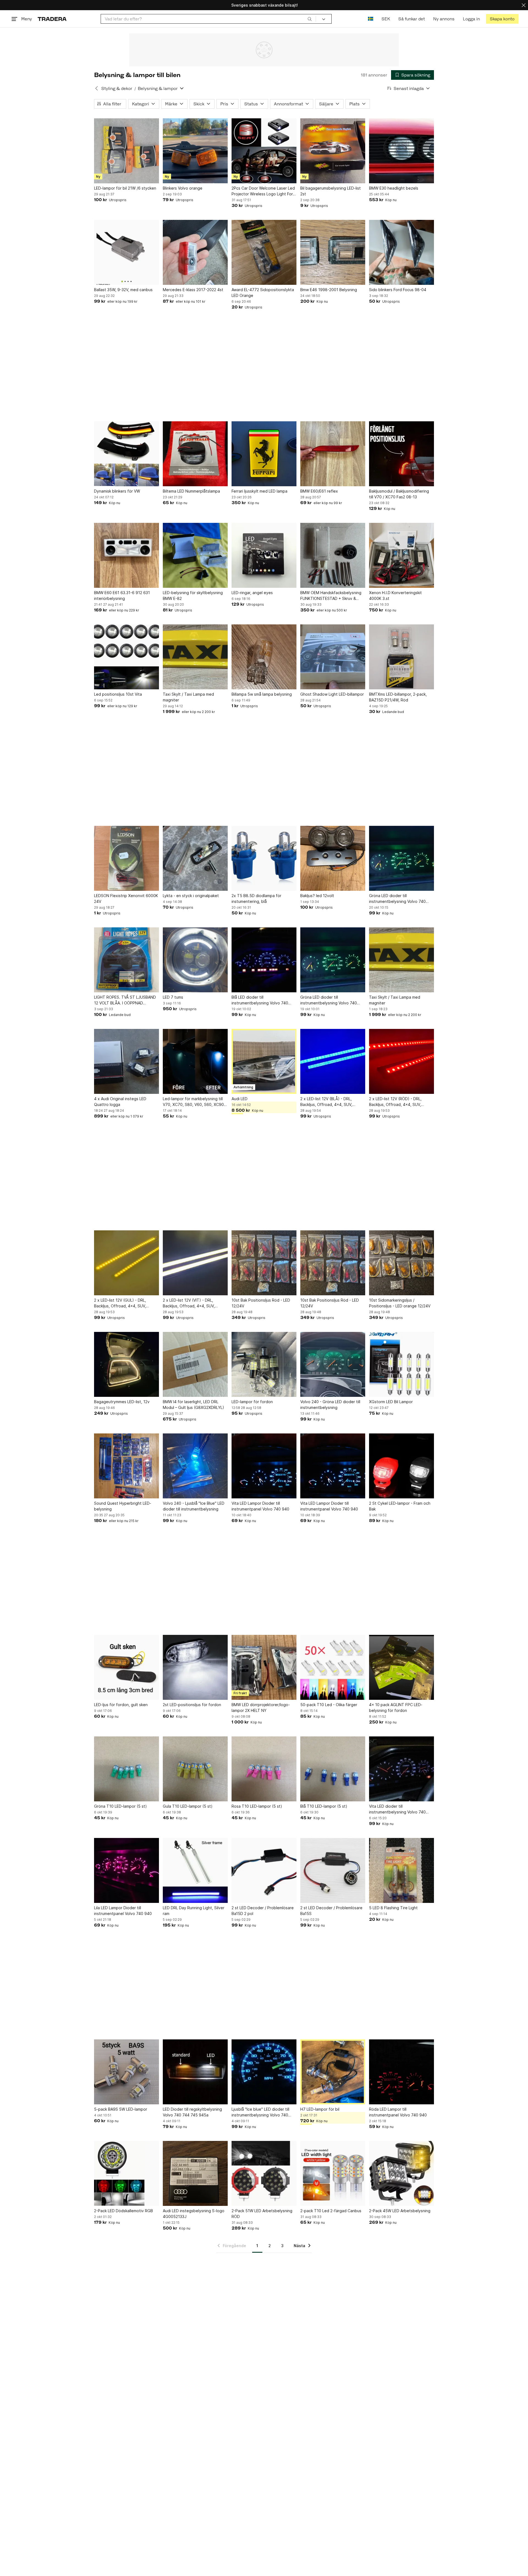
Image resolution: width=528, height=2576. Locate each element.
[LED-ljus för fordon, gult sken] (127, 1667)
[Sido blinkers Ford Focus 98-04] (402, 252)
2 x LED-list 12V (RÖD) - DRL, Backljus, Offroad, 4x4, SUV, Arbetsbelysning (395, 1102)
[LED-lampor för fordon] (264, 1364)
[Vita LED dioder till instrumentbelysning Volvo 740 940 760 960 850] (402, 1769)
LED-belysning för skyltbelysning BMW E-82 (193, 595)
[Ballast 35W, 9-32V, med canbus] (127, 252)
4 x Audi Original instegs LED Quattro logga (120, 1102)
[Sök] (310, 19)
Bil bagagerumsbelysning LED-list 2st (331, 191)
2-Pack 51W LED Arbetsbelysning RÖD (262, 2214)
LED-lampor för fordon (252, 1402)
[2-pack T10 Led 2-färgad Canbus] (333, 2173)
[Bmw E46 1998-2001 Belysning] (333, 252)
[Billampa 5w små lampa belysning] (264, 657)
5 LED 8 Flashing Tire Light (393, 1908)
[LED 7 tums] (195, 960)
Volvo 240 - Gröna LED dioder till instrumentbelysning (330, 1405)
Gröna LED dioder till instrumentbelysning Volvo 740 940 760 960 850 (397, 899)
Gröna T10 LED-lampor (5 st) (120, 1806)
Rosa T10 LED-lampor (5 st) (257, 1806)
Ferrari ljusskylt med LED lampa (259, 491)
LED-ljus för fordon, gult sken (121, 1705)
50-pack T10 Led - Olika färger (329, 1705)
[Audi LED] (264, 1061)
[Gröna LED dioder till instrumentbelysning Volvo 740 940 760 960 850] (402, 858)
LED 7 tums (173, 997)
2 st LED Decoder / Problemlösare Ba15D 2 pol (263, 1911)
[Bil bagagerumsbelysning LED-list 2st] (333, 151)
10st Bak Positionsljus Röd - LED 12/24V (261, 1303)
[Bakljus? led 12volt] (333, 858)
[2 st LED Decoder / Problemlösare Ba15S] (333, 1870)
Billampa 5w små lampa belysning (262, 694)
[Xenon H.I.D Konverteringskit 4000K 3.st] (402, 555)
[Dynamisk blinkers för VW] (127, 454)
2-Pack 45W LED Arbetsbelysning (400, 2211)
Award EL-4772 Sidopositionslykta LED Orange (263, 293)
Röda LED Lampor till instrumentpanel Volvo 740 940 (398, 2112)
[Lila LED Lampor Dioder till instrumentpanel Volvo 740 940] (127, 1870)
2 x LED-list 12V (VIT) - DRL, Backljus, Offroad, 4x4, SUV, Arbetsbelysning (189, 1303)
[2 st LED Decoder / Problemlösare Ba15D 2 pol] (264, 1870)
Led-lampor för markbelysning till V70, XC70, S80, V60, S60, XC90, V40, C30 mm (194, 1102)
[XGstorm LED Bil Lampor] (402, 1364)
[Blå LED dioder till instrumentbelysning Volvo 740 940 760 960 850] (264, 960)
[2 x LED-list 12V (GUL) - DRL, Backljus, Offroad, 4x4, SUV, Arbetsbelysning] (127, 1263)
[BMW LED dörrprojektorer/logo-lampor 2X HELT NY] (264, 1667)
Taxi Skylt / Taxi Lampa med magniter (188, 697)
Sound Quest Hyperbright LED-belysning (123, 1506)
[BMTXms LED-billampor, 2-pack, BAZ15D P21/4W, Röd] (402, 657)
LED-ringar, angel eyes (252, 593)
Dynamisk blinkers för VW (117, 491)
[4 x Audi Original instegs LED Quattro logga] (127, 1061)
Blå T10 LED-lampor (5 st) (324, 1806)
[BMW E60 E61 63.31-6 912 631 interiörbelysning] (127, 555)
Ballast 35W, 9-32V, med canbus (123, 290)
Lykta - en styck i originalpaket (191, 896)
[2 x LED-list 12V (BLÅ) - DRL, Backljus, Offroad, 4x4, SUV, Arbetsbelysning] (333, 1061)
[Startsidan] (52, 19)
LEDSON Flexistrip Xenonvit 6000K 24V (126, 898)
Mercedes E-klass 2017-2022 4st (193, 290)
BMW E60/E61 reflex (319, 491)
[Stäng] (524, 5)
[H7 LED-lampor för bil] (333, 2072)
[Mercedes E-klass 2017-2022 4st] (195, 252)
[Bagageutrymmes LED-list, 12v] (127, 1364)
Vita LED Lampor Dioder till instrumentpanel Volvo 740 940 (260, 1506)
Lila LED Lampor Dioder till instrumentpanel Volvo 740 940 (123, 1911)
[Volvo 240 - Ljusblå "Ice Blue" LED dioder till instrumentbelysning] (195, 1466)
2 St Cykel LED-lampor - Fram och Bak (400, 1506)
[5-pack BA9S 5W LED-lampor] (127, 2072)
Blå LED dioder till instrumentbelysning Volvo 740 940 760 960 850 (260, 1000)
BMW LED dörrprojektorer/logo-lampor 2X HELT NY (261, 1708)
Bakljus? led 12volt (317, 896)
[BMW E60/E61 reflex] (333, 454)
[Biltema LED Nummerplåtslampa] (195, 454)
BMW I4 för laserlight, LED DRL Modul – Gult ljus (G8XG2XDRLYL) (193, 1405)
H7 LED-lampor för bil (320, 2109)
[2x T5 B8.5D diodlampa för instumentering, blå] (264, 858)
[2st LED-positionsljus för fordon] (195, 1667)
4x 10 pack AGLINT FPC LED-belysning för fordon (396, 1708)
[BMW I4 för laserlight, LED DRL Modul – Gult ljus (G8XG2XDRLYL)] (195, 1364)
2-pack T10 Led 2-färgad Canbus (331, 2211)
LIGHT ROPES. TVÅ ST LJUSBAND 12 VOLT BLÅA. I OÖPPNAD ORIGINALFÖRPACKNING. (125, 1000)
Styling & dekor (117, 88)
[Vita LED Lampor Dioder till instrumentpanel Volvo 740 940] (264, 1466)
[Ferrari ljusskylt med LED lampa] (264, 454)
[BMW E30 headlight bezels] (402, 151)
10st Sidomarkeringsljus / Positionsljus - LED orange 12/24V (400, 1303)
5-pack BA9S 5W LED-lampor (121, 2109)
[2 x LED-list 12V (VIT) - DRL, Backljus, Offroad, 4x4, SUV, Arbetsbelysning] (195, 1263)
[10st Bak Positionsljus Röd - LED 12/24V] (264, 1263)
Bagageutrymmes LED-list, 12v (122, 1402)
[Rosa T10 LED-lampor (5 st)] (264, 1769)
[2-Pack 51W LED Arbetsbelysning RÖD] (264, 2173)
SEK (386, 19)
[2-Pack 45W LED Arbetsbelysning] (402, 2173)
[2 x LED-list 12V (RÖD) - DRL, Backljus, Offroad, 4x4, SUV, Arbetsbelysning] (402, 1061)
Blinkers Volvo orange (183, 188)
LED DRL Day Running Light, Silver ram (194, 1911)
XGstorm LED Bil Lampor (391, 1402)
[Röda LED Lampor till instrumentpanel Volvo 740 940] (402, 2072)
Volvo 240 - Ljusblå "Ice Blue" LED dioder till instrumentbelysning (194, 1506)
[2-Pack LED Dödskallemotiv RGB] (127, 2173)
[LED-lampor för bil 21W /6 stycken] (127, 151)
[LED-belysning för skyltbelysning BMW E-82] (195, 555)
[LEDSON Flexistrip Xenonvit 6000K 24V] (127, 858)
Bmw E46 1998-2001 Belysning (329, 290)
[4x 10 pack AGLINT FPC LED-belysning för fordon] (402, 1667)
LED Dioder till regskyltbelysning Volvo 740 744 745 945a (192, 2112)
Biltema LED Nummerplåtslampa (191, 491)
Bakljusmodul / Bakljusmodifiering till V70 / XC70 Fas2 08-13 (399, 494)
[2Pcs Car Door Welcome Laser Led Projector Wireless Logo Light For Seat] (264, 151)
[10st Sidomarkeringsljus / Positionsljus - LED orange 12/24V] (402, 1263)
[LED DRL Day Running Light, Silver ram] (195, 1870)
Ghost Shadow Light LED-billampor (332, 694)
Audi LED (240, 1099)
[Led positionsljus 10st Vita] (127, 657)
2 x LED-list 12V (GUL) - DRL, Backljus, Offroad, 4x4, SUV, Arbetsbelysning (120, 1303)
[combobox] (208, 19)
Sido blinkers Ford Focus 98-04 (398, 290)
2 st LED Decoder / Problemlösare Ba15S (331, 1911)
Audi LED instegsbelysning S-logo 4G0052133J (194, 2214)
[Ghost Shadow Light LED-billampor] (333, 657)
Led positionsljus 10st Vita (118, 694)
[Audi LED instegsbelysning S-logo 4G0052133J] (195, 2173)
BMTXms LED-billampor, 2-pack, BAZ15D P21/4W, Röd (398, 697)
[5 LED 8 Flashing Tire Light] (402, 1870)
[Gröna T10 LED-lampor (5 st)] (127, 1769)
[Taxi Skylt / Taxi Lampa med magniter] (195, 657)
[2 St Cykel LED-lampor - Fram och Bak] (402, 1466)
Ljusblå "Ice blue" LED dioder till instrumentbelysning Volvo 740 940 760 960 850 (260, 2112)
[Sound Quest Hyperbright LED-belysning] (127, 1466)
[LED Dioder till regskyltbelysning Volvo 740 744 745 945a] (195, 2072)
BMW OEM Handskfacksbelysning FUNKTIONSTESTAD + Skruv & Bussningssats (331, 596)
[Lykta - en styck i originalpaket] (195, 858)
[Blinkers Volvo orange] (195, 151)
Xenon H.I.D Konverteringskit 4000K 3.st (395, 595)
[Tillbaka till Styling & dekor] (97, 88)
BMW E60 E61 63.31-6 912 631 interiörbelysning (122, 595)
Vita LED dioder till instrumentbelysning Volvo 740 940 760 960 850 (397, 1809)
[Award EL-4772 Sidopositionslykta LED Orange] (264, 252)
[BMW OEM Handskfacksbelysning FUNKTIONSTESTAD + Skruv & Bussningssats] (333, 555)
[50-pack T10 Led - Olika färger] (333, 1667)
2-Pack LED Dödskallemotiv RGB (123, 2211)
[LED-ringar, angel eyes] (264, 555)
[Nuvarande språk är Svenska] (371, 19)
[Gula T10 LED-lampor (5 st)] (195, 1769)
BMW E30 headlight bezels (394, 188)
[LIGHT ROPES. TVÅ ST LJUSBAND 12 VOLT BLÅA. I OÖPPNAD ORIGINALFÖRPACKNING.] (127, 960)
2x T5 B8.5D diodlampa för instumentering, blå (256, 898)
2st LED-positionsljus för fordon (192, 1705)
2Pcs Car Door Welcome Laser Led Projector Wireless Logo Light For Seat (263, 191)
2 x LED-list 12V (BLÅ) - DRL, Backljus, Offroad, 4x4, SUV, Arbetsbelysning (326, 1102)
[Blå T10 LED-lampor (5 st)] (333, 1769)
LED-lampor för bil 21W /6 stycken (125, 188)
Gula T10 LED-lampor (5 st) (188, 1806)
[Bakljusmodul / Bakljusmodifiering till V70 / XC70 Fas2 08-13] (402, 454)
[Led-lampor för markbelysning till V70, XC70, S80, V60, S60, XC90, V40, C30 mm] (195, 1061)
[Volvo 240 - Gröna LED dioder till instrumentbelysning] (333, 1364)
